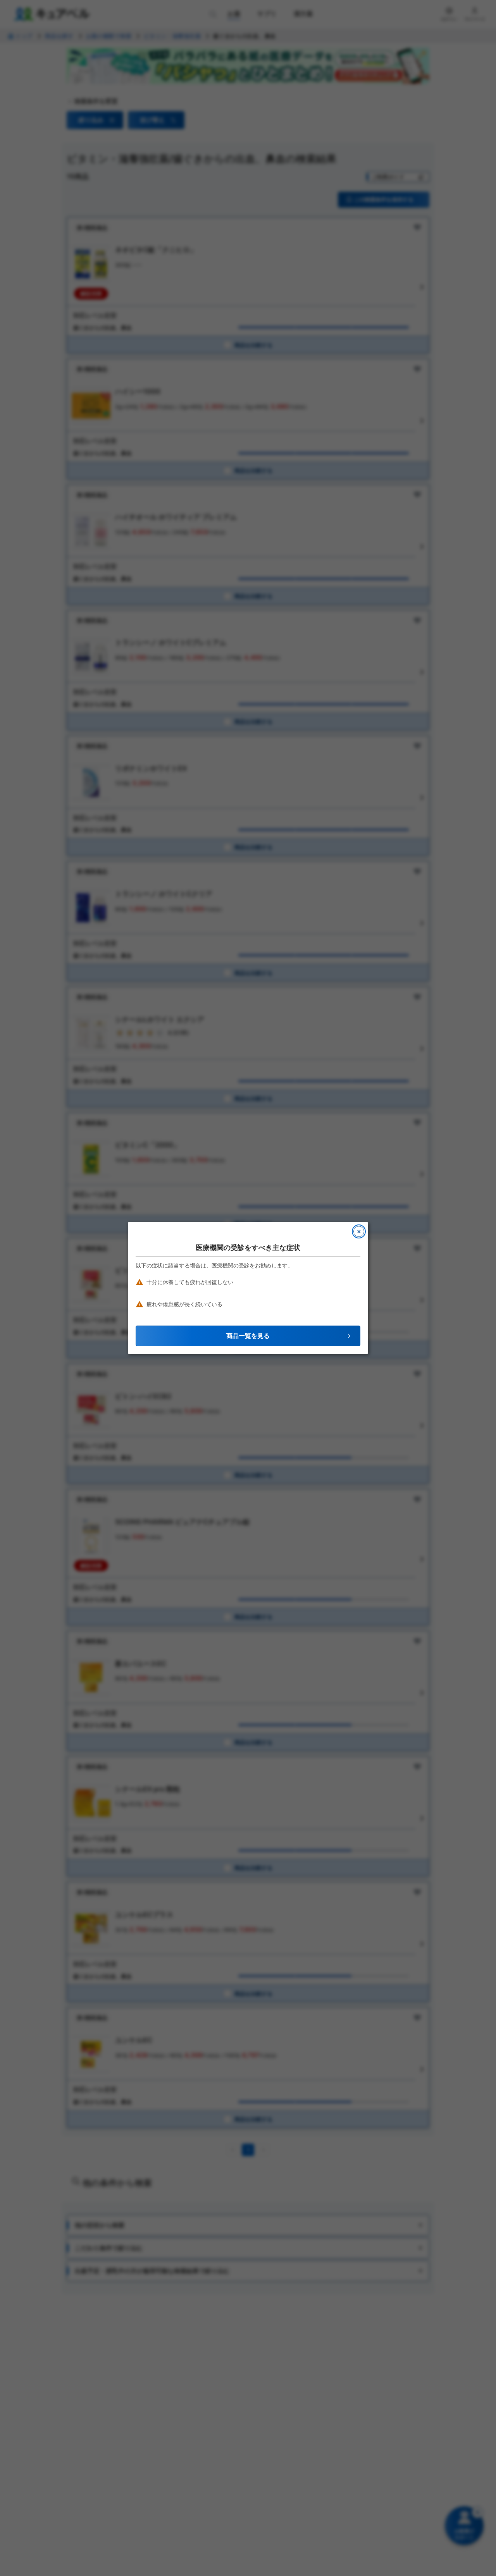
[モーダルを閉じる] (359, 1231)
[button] (248, 1336)
